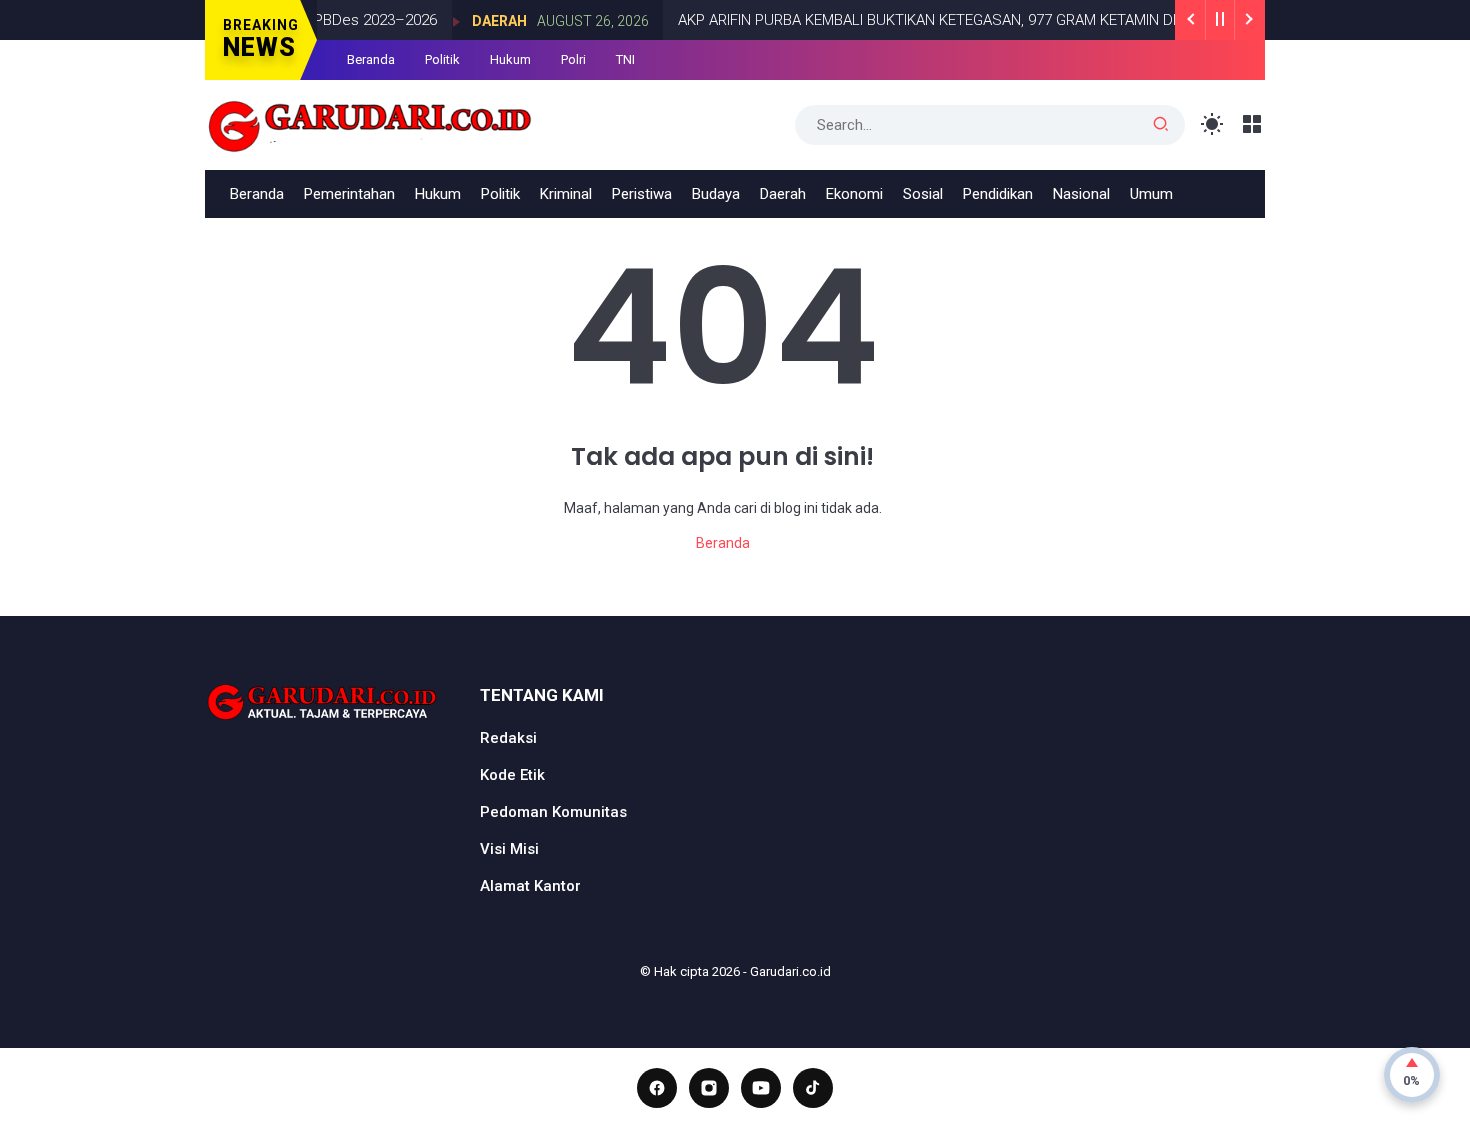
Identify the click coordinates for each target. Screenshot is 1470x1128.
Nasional (1081, 194)
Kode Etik (512, 775)
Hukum (510, 59)
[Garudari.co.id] (370, 123)
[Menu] (1252, 124)
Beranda (371, 59)
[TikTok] (813, 1088)
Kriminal (566, 194)
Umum (1151, 194)
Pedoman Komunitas (553, 812)
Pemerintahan (349, 194)
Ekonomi (854, 194)
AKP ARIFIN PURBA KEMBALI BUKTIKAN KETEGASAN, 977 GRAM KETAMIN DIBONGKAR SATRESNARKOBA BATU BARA (1042, 20)
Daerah (480, 21)
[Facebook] (657, 1088)
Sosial (923, 194)
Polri (573, 59)
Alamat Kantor (530, 886)
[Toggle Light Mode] (1212, 124)
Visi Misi (509, 849)
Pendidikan (998, 194)
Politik (442, 59)
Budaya (716, 194)
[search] (1161, 125)
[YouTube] (761, 1088)
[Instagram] (709, 1088)
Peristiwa (642, 194)
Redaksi (508, 738)
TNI (625, 59)
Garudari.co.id (790, 971)
